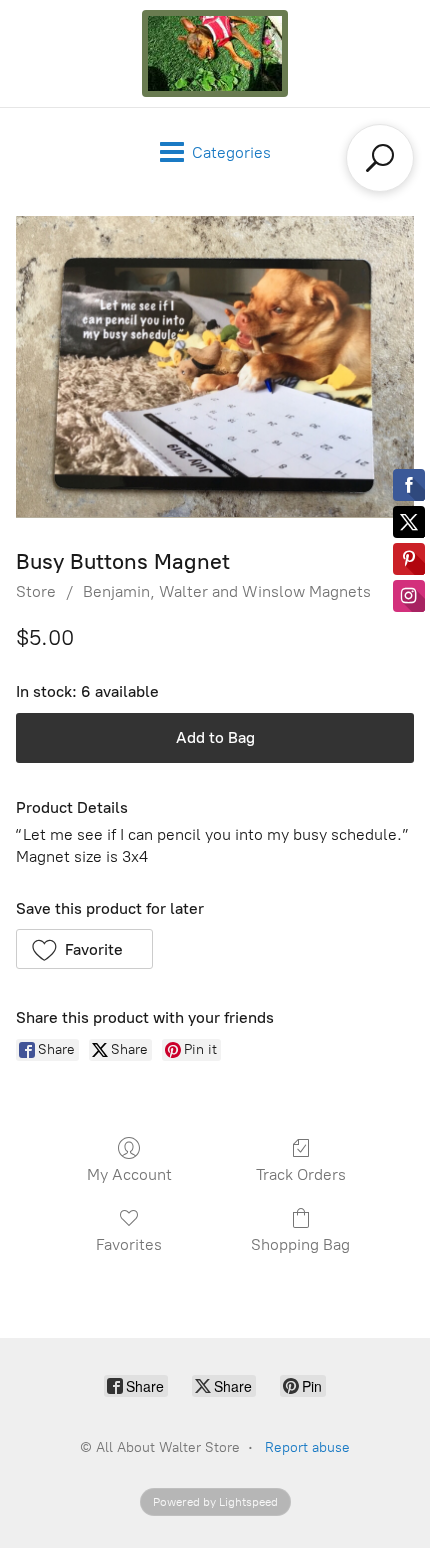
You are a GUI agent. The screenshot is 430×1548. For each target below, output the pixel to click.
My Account (129, 1174)
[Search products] (380, 158)
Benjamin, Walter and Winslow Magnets (227, 591)
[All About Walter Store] (215, 53)
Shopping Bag (300, 1244)
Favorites (129, 1244)
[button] (84, 949)
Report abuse (307, 1447)
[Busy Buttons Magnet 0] (215, 367)
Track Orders (301, 1174)
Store (36, 591)
